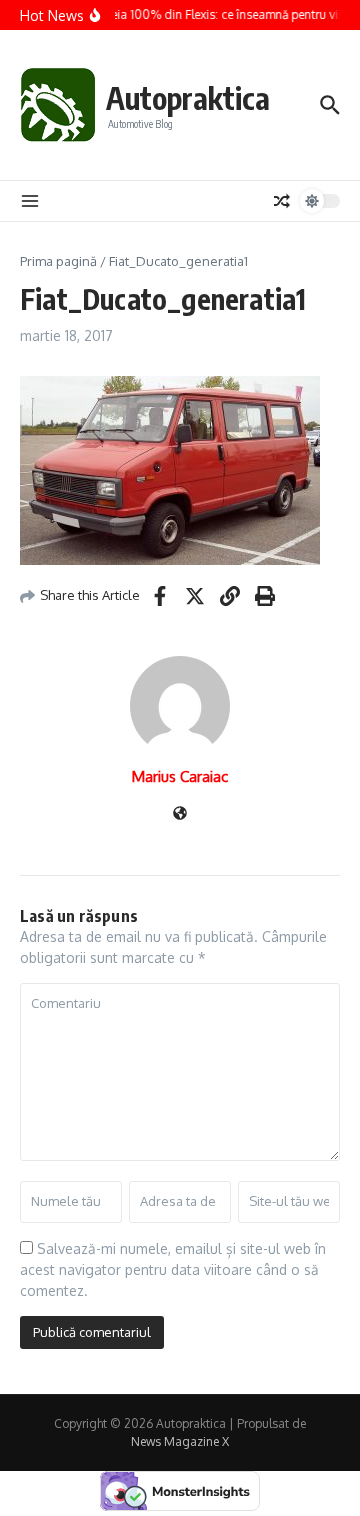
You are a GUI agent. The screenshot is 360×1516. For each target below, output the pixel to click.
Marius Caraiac (180, 776)
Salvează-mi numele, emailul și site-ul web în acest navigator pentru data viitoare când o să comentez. (173, 1269)
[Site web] (180, 814)
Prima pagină (58, 261)
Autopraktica (188, 98)
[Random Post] (282, 201)
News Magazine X (180, 1441)
